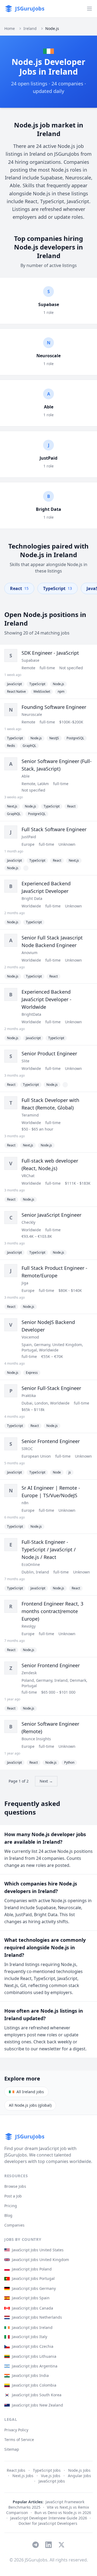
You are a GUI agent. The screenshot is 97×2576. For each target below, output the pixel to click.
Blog (8, 2215)
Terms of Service (19, 2440)
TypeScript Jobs (47, 2470)
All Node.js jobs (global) (30, 2105)
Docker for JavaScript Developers (48, 2523)
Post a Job (13, 2196)
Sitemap (12, 2449)
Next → (46, 1781)
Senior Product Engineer (49, 1053)
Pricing (11, 2206)
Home (10, 28)
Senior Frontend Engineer (51, 1441)
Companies (14, 2225)
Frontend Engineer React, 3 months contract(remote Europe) (52, 1611)
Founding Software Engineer (54, 707)
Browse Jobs (15, 2186)
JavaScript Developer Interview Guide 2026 (49, 2518)
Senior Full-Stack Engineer (51, 1388)
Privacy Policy (16, 2430)
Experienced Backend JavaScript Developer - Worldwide (46, 999)
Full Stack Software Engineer (54, 829)
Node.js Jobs (79, 2470)
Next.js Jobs (23, 2476)
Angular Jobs (79, 2476)
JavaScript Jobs (52, 2481)
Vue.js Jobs (51, 2476)
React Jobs (16, 2470)
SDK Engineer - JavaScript (50, 653)
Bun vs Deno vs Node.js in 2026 (63, 2513)
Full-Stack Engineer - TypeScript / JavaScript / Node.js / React (49, 1549)
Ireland (30, 28)
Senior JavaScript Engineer (51, 1215)
